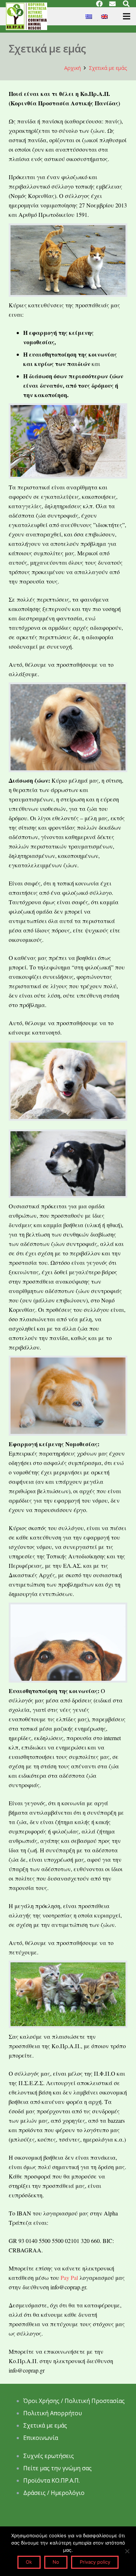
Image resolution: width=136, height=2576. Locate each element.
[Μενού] (127, 16)
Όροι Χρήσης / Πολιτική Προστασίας (74, 2401)
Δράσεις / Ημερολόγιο (54, 2493)
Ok (29, 2562)
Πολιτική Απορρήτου (53, 2413)
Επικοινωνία (41, 2438)
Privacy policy (95, 2562)
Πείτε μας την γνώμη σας (58, 2468)
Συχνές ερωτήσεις (49, 2456)
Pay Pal (69, 2278)
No (56, 2562)
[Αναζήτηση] (126, 4)
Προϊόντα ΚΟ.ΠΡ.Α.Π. (51, 2480)
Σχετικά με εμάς (45, 2425)
